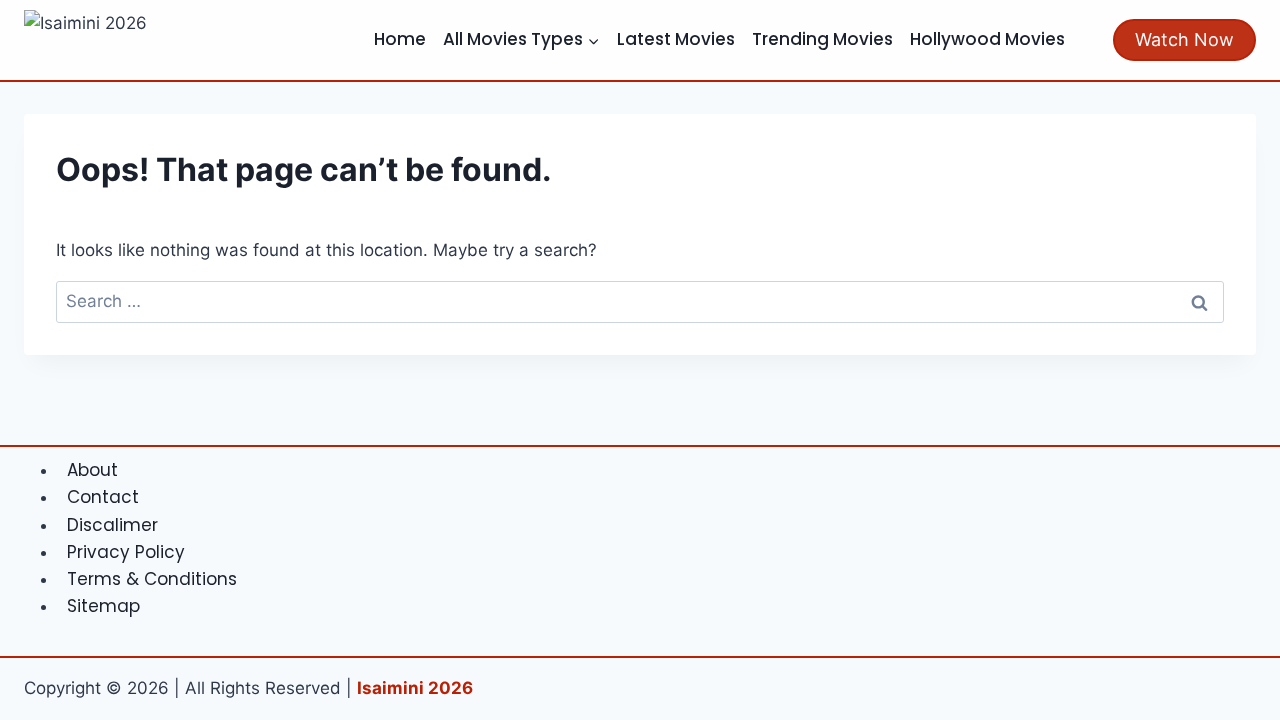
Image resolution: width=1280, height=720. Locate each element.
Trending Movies (822, 39)
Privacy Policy (126, 552)
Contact (103, 497)
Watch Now (1184, 39)
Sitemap (103, 606)
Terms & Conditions (152, 579)
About (92, 470)
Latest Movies (676, 39)
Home (400, 39)
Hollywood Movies (987, 39)
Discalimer (112, 525)
